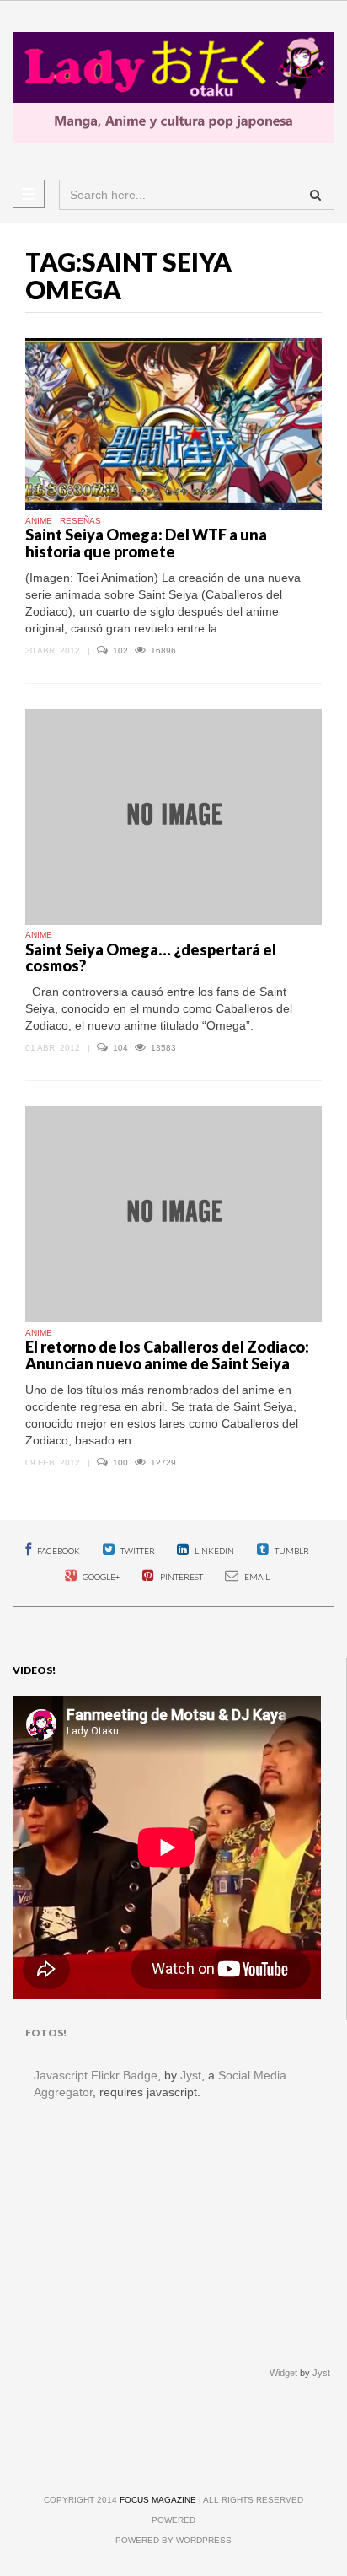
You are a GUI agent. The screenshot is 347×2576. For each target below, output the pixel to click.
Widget (283, 2373)
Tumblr (291, 1551)
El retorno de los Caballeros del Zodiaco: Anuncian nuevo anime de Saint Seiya (167, 1355)
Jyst (191, 2075)
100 (122, 1463)
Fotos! (46, 2033)
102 (122, 651)
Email (256, 1577)
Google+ (100, 1577)
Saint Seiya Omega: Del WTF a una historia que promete (146, 543)
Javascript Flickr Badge (96, 2075)
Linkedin (214, 1551)
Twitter (137, 1551)
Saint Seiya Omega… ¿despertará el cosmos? (151, 958)
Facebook (58, 1551)
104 (122, 1048)
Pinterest (181, 1577)
